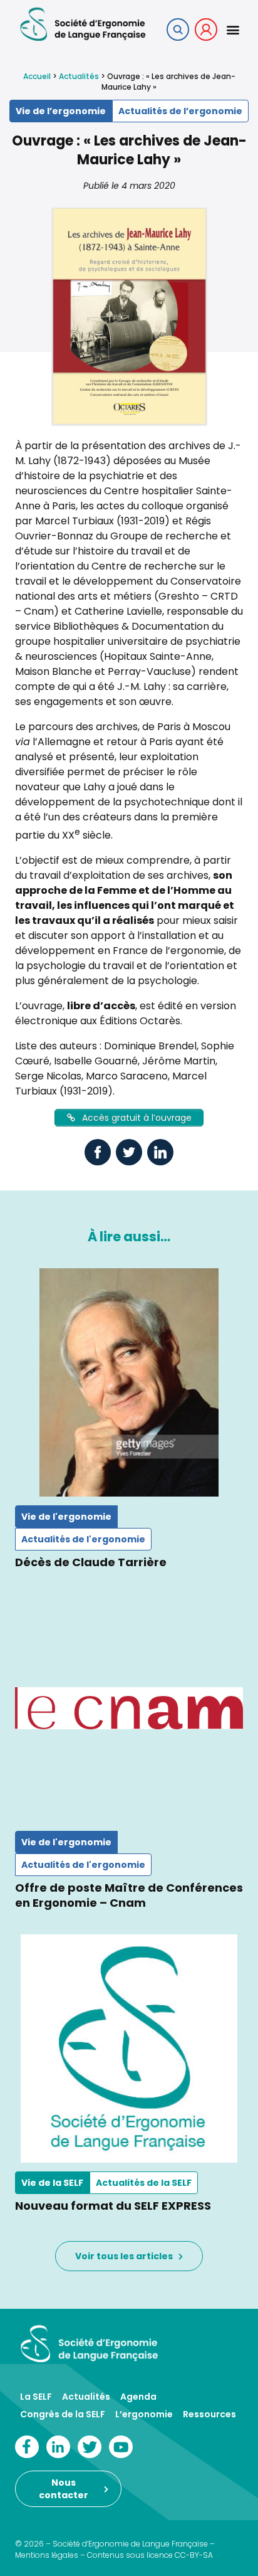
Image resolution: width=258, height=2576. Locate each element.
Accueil (37, 76)
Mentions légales (47, 2555)
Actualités (79, 76)
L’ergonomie (144, 2414)
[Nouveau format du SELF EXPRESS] (129, 2049)
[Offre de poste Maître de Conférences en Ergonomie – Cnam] (129, 1708)
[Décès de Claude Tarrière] (129, 1382)
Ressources (209, 2414)
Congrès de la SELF (63, 2414)
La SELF (36, 2397)
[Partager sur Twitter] (129, 1152)
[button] (233, 29)
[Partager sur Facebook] (98, 1152)
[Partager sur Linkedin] (160, 1152)
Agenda (138, 2397)
